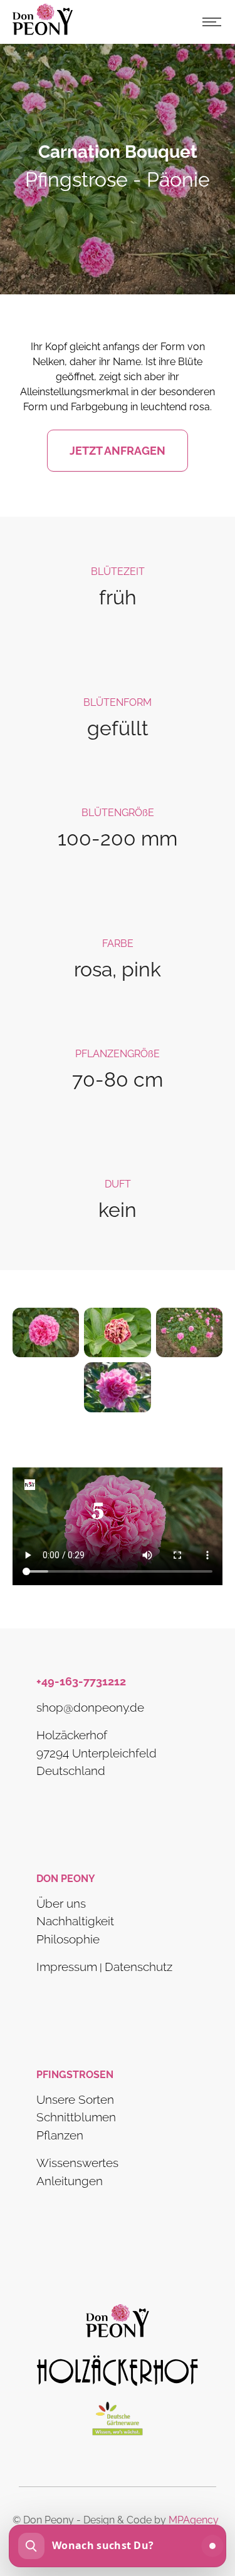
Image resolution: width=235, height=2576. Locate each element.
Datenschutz (138, 1967)
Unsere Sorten (75, 2099)
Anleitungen (70, 2181)
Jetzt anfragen (118, 451)
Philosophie (68, 1938)
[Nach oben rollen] (207, 2505)
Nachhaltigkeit (75, 1921)
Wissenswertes (77, 2163)
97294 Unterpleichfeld (97, 1752)
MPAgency (194, 2520)
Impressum (67, 1967)
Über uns (61, 1903)
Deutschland (71, 1771)
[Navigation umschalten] (212, 22)
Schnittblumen (76, 2117)
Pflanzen (60, 2135)
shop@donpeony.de (90, 1707)
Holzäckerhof (72, 1735)
